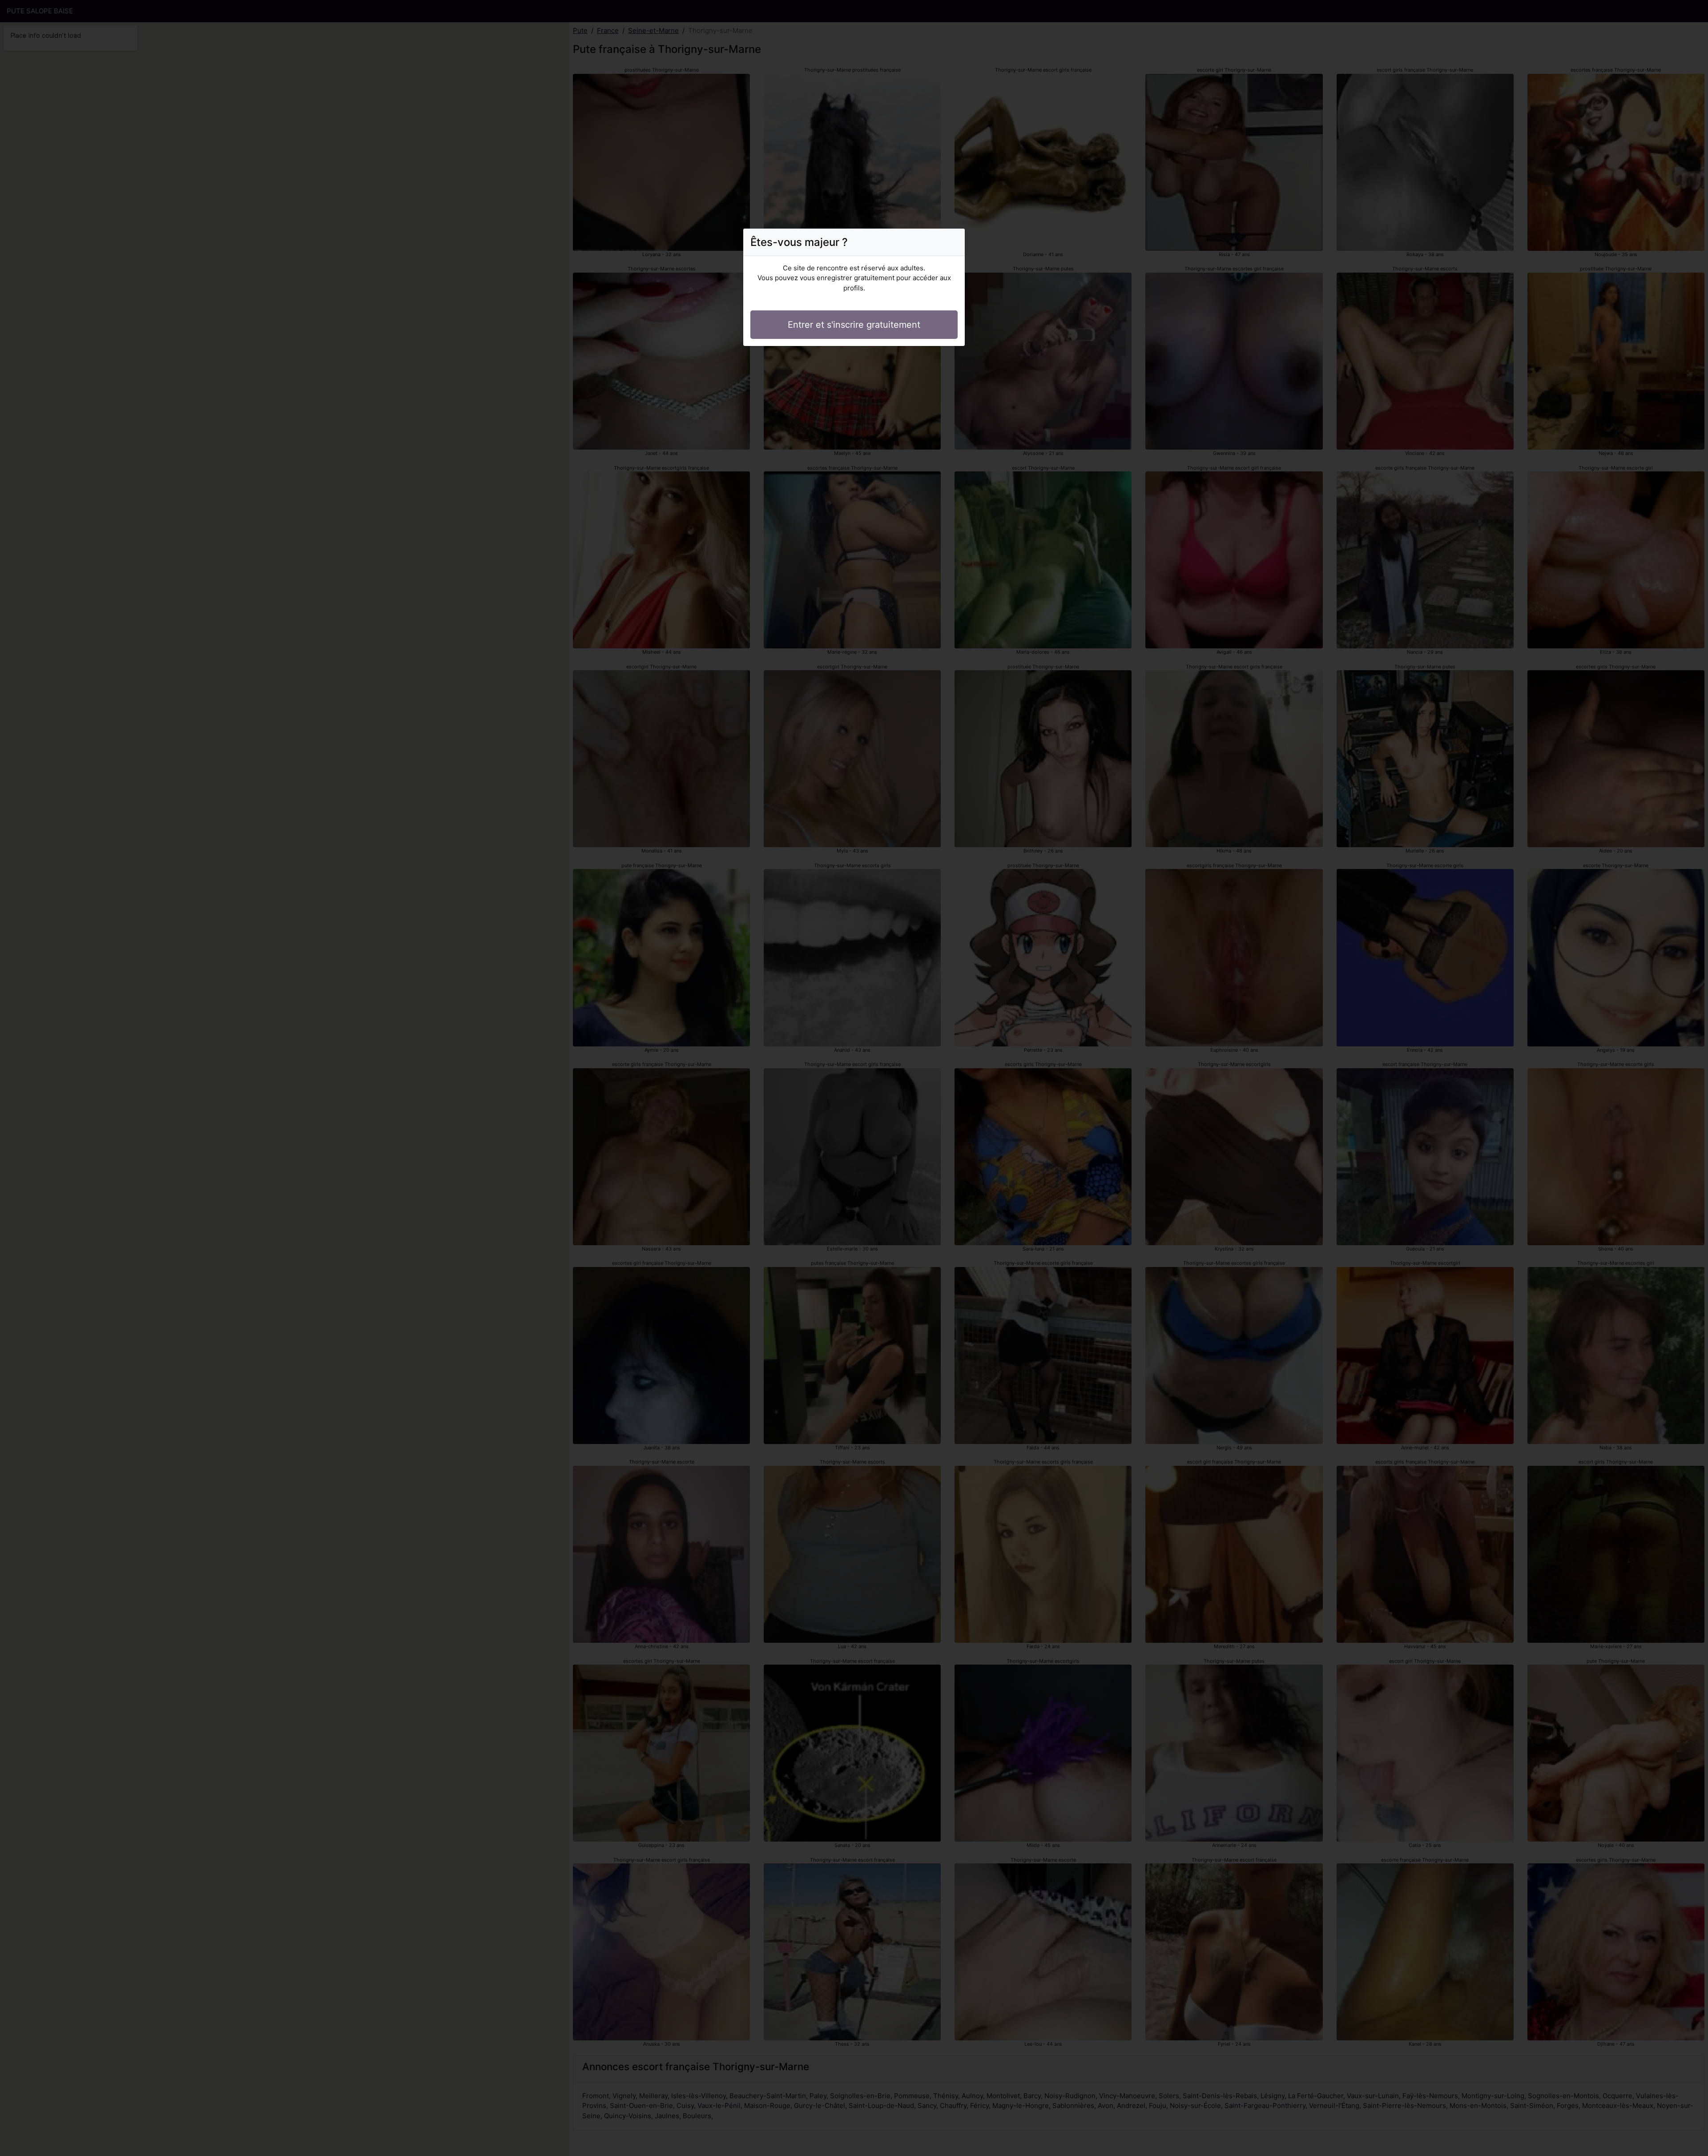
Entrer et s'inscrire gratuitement (854, 325)
